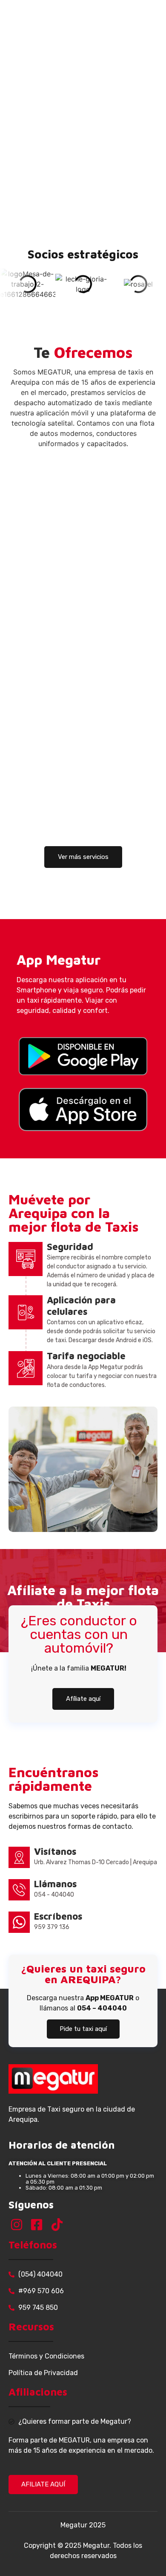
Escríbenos (58, 1916)
